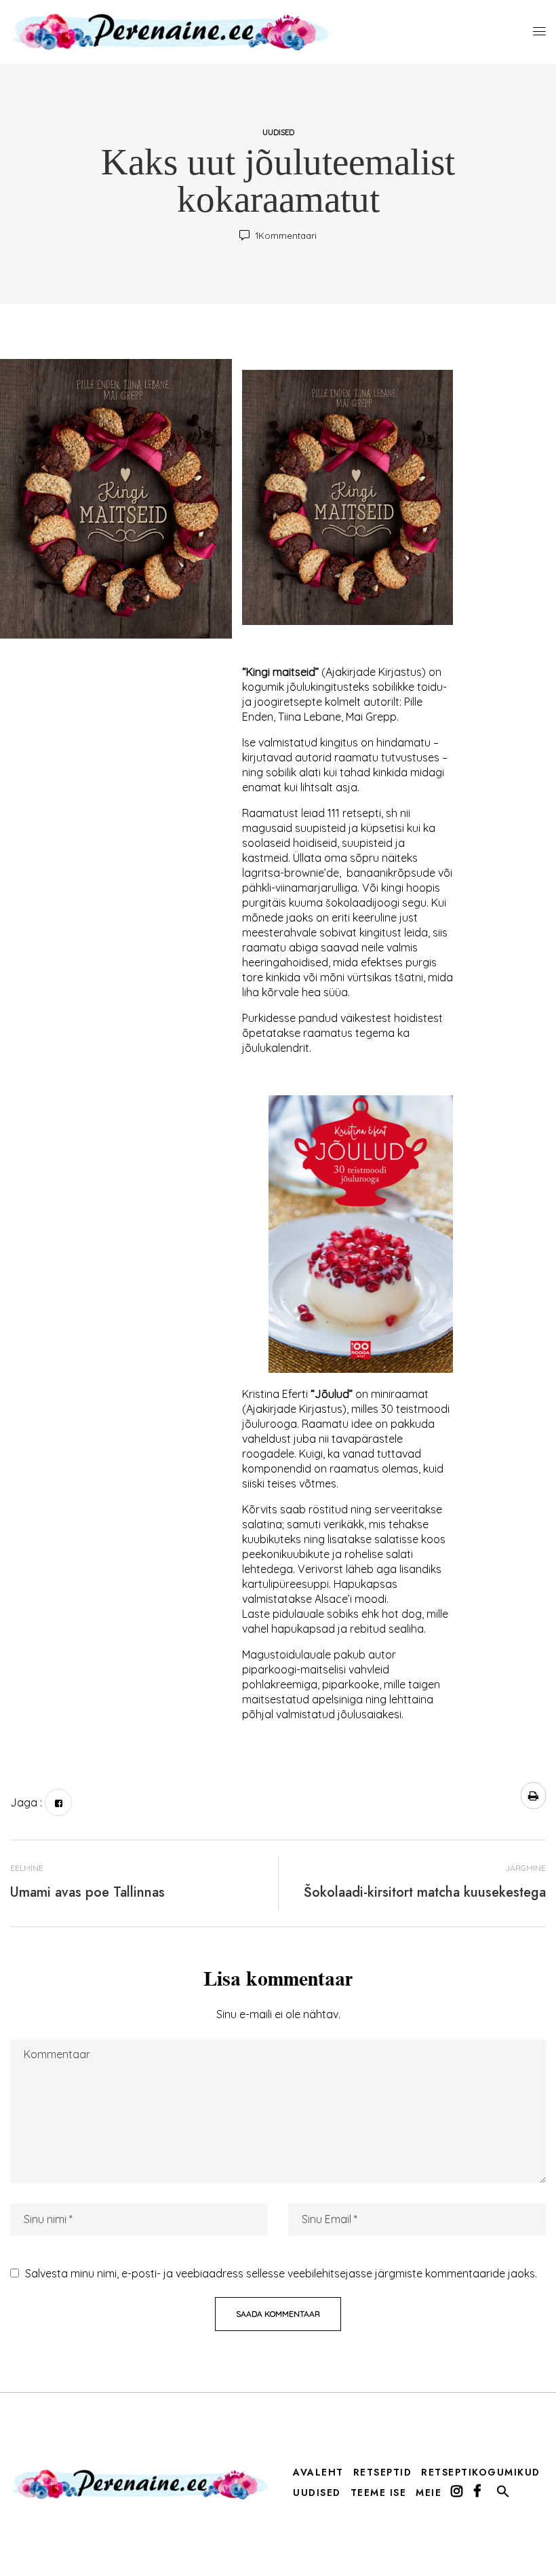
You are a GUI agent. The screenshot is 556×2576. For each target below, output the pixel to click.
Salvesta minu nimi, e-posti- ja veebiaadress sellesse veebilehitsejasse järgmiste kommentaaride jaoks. (281, 2273)
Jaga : (26, 1802)
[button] (503, 2495)
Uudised (278, 132)
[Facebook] (58, 1802)
